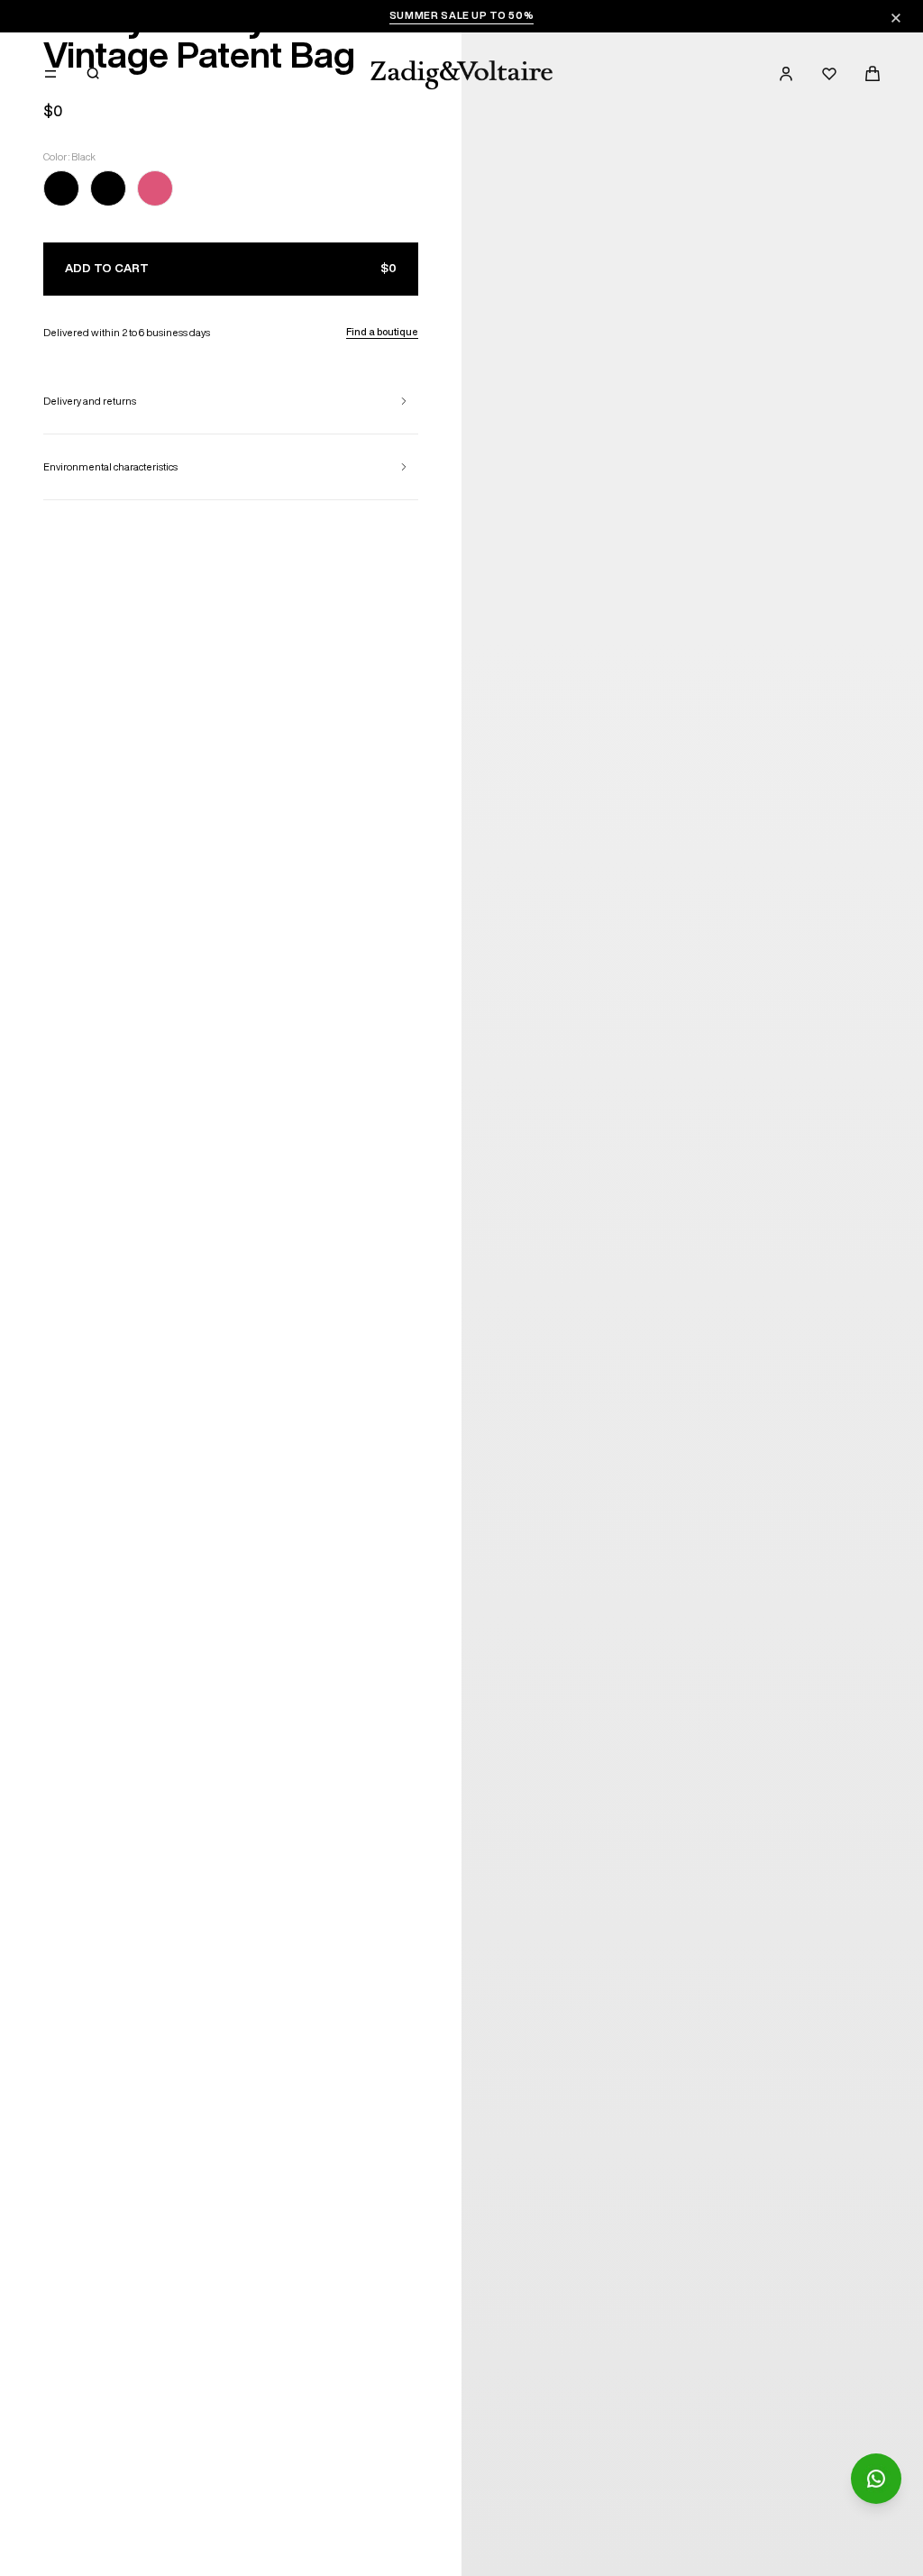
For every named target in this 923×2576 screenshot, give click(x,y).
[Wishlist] (829, 74)
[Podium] (155, 192)
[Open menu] (50, 74)
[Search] (94, 74)
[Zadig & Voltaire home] (461, 75)
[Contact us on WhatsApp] (876, 2479)
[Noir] (108, 192)
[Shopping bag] (873, 74)
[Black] (61, 192)
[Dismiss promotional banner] (896, 18)
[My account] (786, 74)
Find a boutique (382, 331)
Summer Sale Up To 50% (462, 15)
